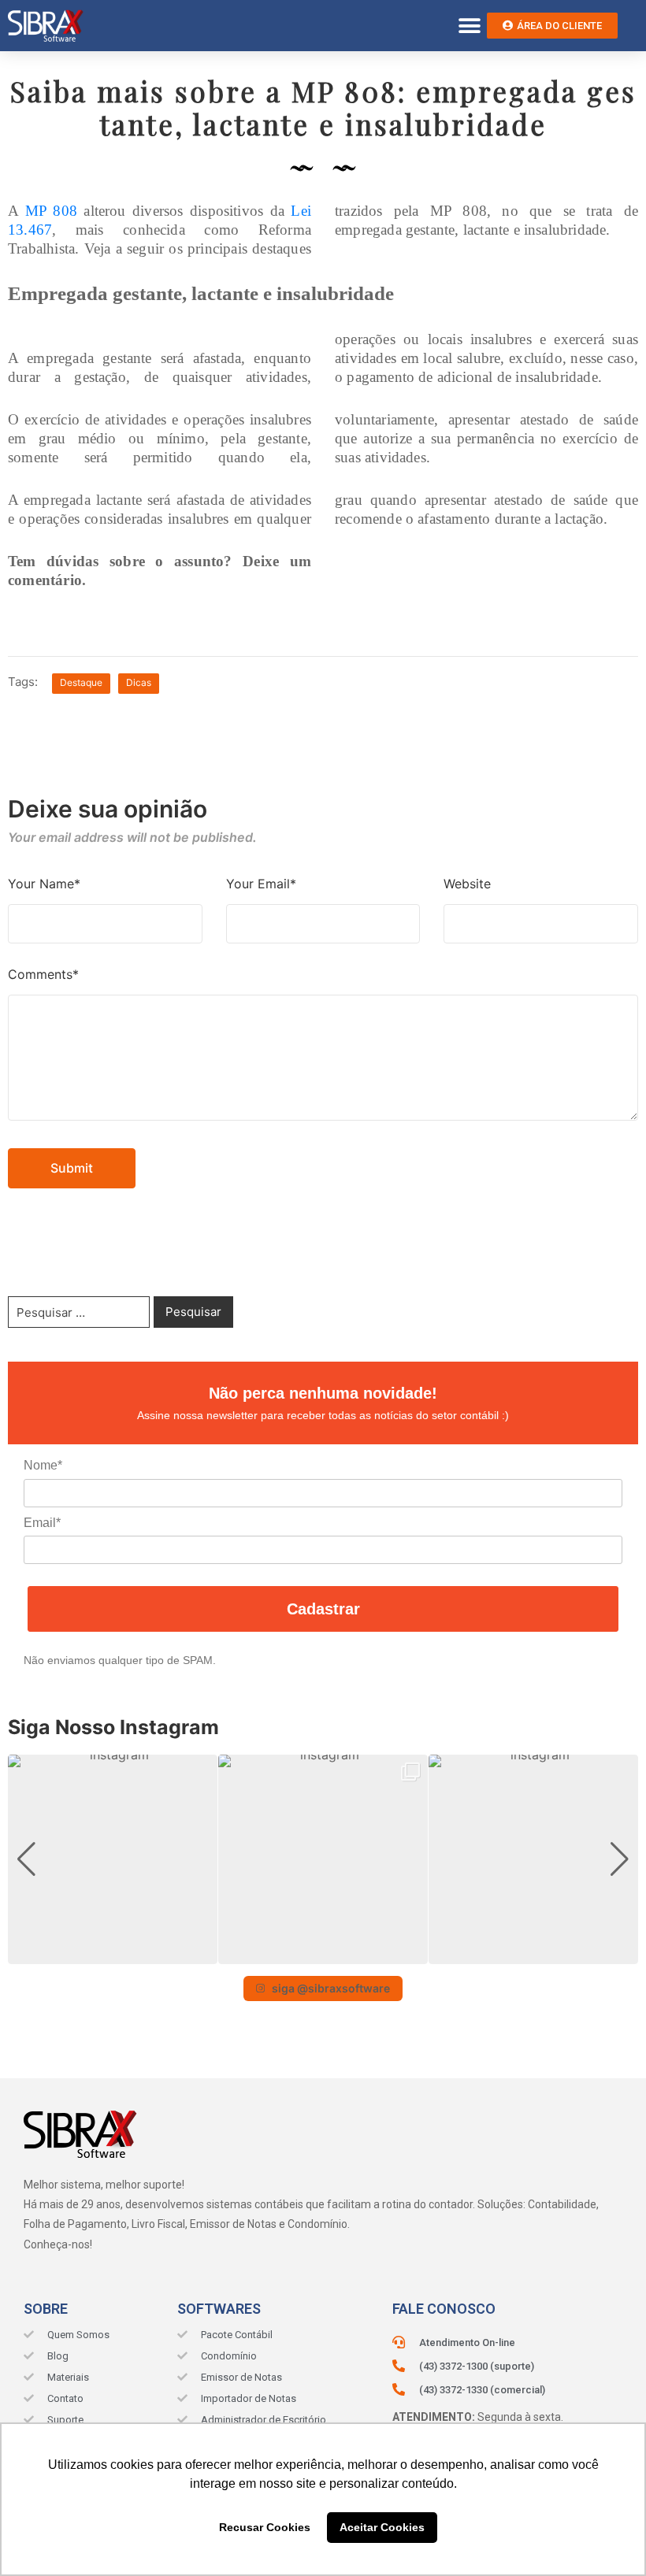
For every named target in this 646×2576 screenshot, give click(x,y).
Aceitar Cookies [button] (382, 2527)
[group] (113, 1859)
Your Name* (44, 884)
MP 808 (51, 211)
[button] (469, 26)
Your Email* (261, 884)
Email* (42, 1523)
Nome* (43, 1465)
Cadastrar (323, 1609)
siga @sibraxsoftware (331, 1988)
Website (467, 884)
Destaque (81, 682)
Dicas (139, 682)
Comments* (43, 974)
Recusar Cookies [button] (265, 2527)
